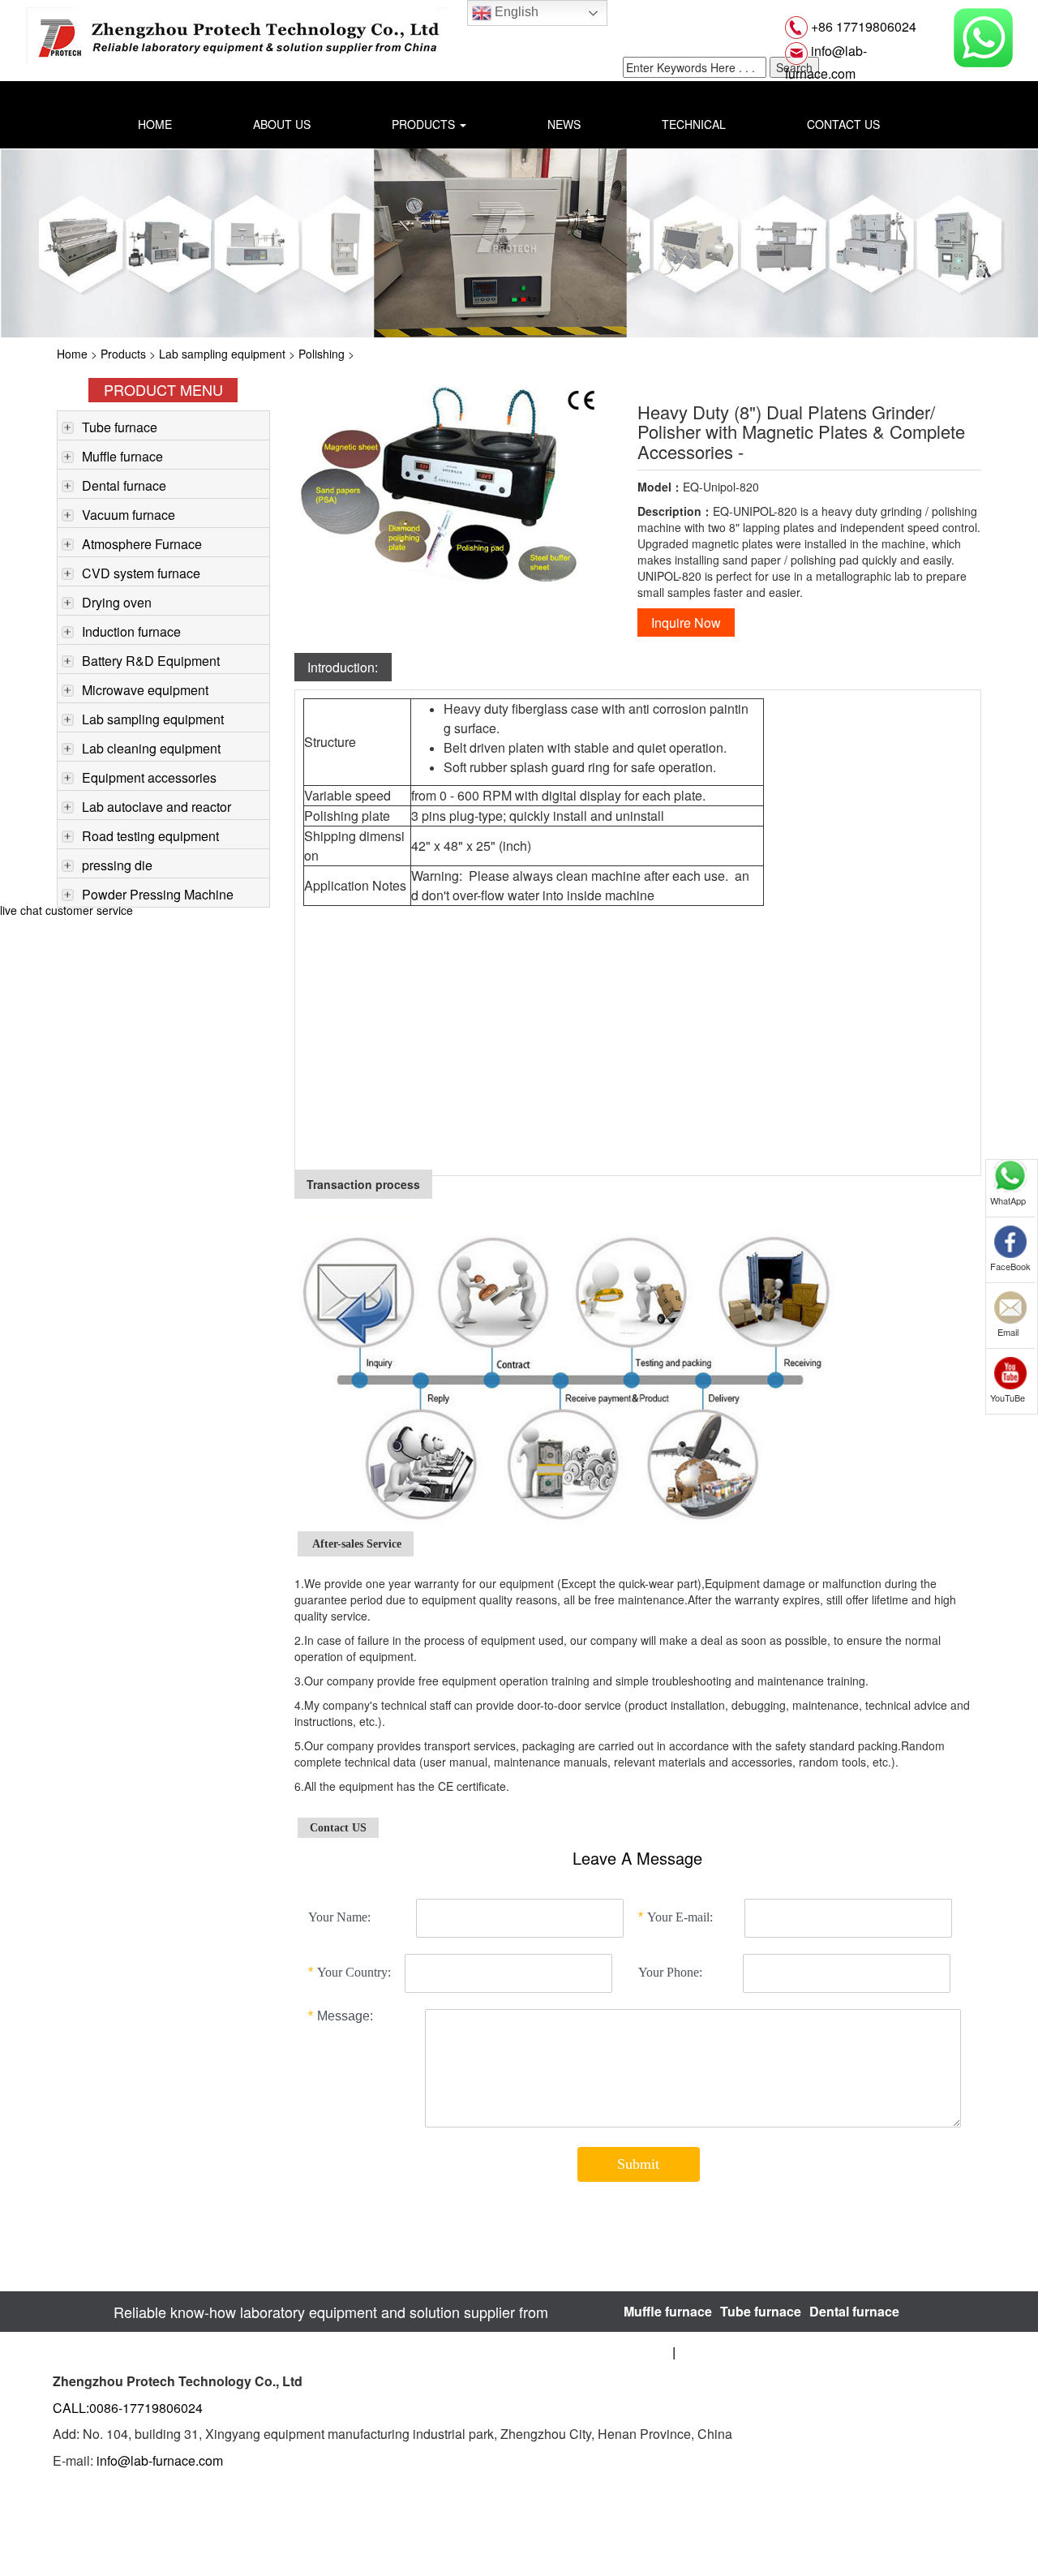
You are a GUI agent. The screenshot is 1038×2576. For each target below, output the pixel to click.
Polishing (322, 354)
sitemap (648, 2352)
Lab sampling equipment (222, 354)
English (515, 12)
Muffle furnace (122, 456)
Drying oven (117, 602)
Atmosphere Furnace (142, 544)
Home (72, 354)
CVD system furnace (141, 573)
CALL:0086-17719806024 (128, 2408)
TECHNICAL (694, 124)
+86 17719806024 (862, 26)
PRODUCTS (425, 124)
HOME (155, 124)
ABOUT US (282, 124)
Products (123, 354)
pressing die (117, 865)
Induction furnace (131, 631)
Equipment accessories (149, 777)
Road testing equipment (150, 836)
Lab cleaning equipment (151, 748)
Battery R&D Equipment (151, 661)
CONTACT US (843, 124)
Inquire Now (686, 623)
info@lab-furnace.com (160, 2460)
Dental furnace (124, 485)
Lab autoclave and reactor (157, 807)
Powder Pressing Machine (158, 894)
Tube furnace (120, 427)
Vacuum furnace (129, 515)
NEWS (564, 124)
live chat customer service (66, 910)
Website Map (715, 2352)
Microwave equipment (145, 690)
